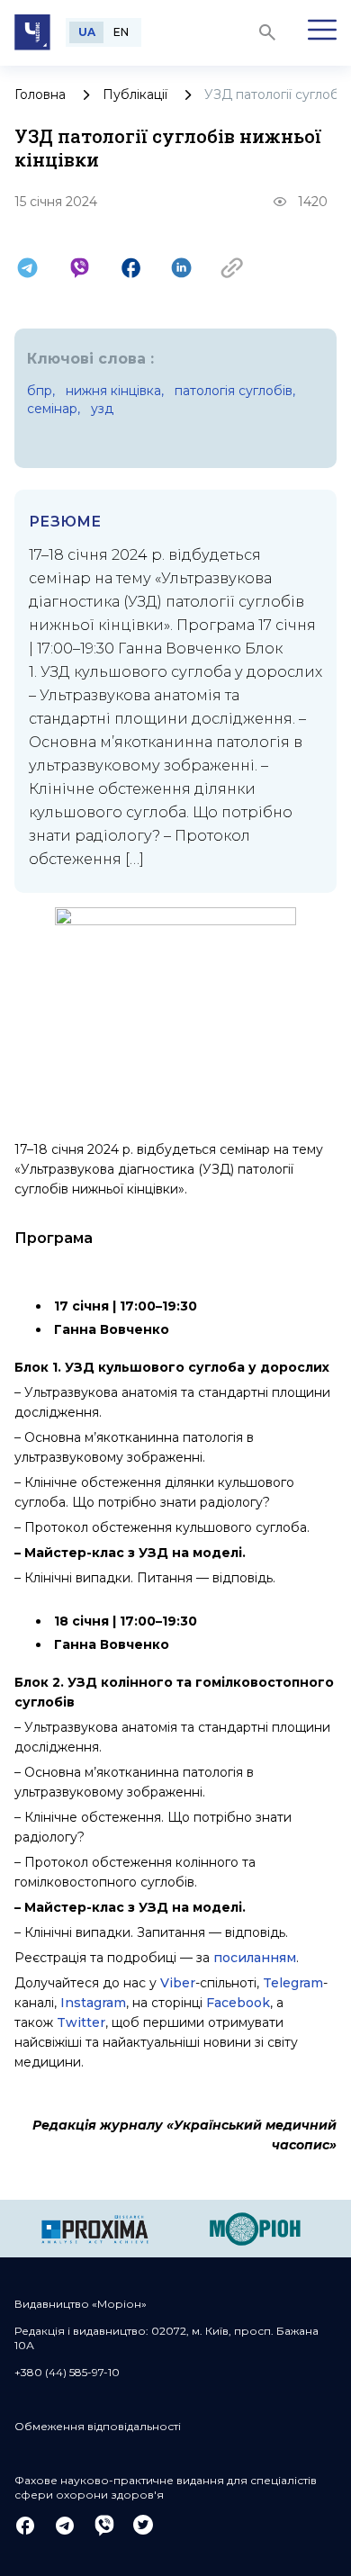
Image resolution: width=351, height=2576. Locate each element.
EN (121, 32)
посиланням (255, 1958)
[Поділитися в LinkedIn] (181, 268)
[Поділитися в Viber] (80, 268)
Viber (178, 1983)
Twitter (81, 2022)
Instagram (93, 2003)
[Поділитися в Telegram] (27, 268)
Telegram (293, 1983)
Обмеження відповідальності (98, 2426)
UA (87, 32)
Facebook (238, 2003)
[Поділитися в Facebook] (131, 268)
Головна (40, 95)
